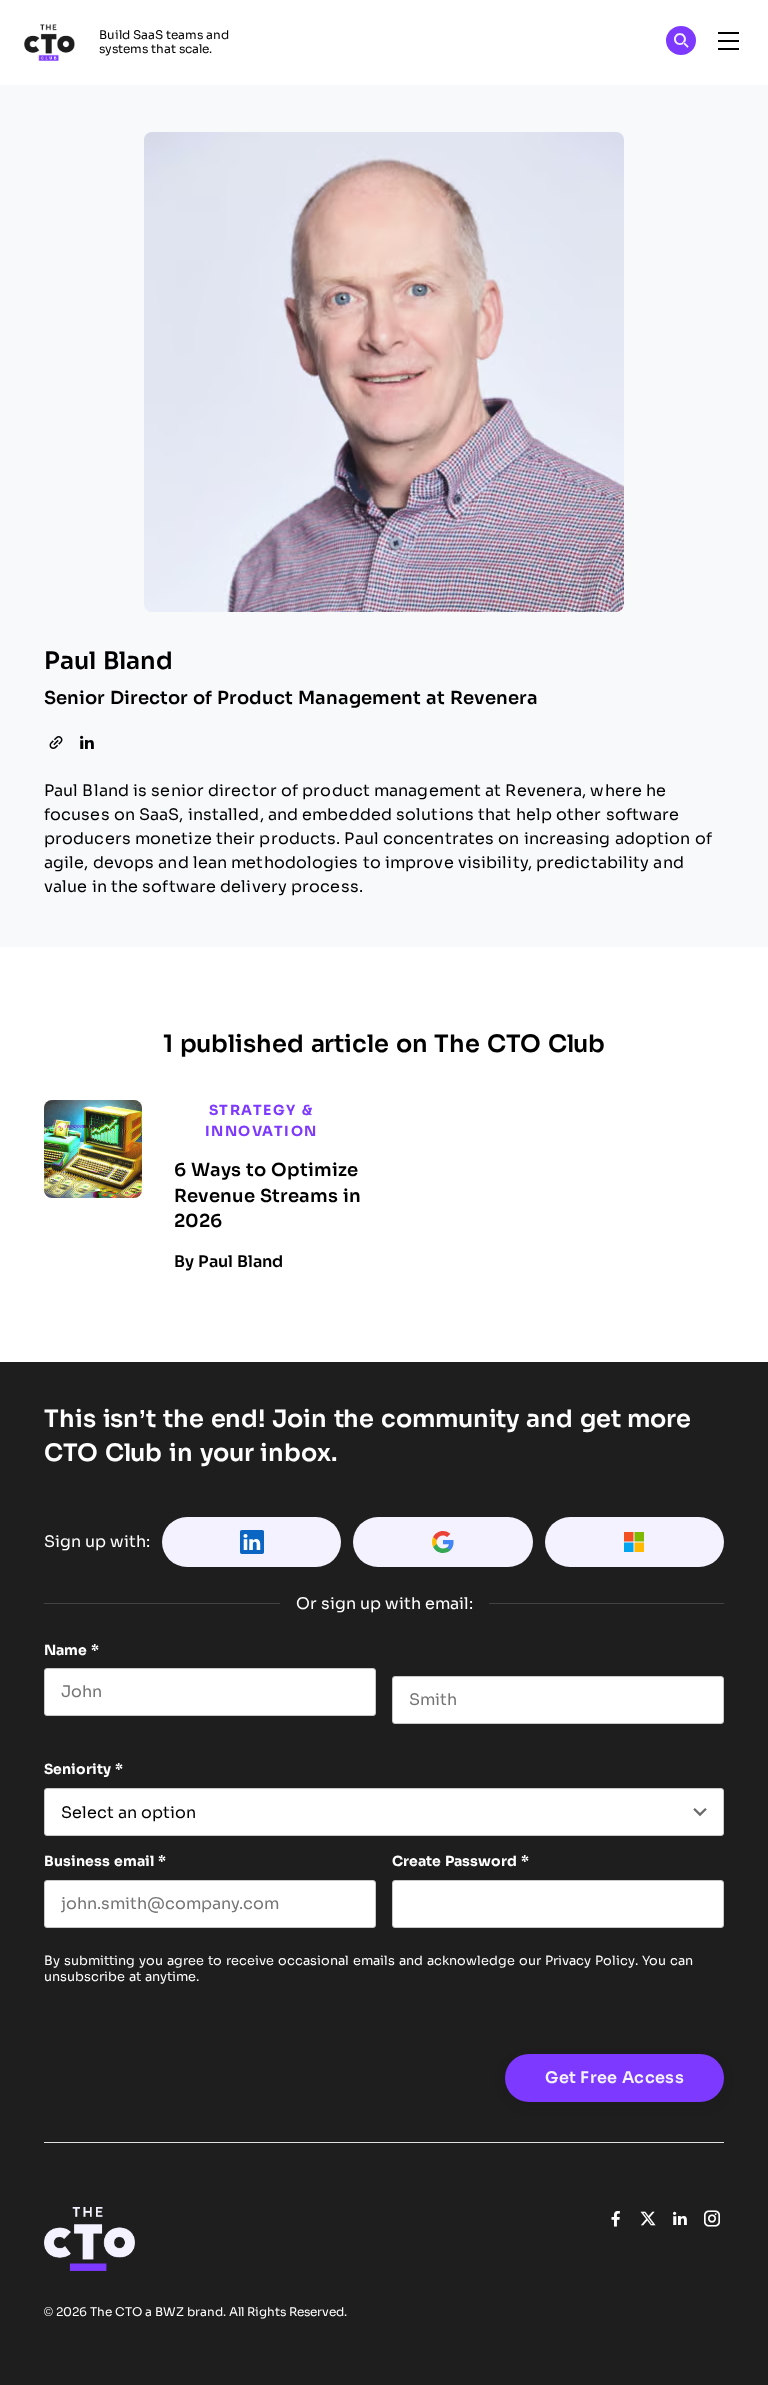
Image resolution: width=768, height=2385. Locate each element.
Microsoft (634, 1542)
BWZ (169, 2312)
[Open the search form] (681, 43)
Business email (105, 1861)
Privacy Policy (590, 1960)
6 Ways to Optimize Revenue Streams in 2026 (267, 1195)
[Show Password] (714, 1904)
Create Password (460, 1861)
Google (442, 1542)
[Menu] (728, 42)
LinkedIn (251, 1542)
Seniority (83, 1769)
